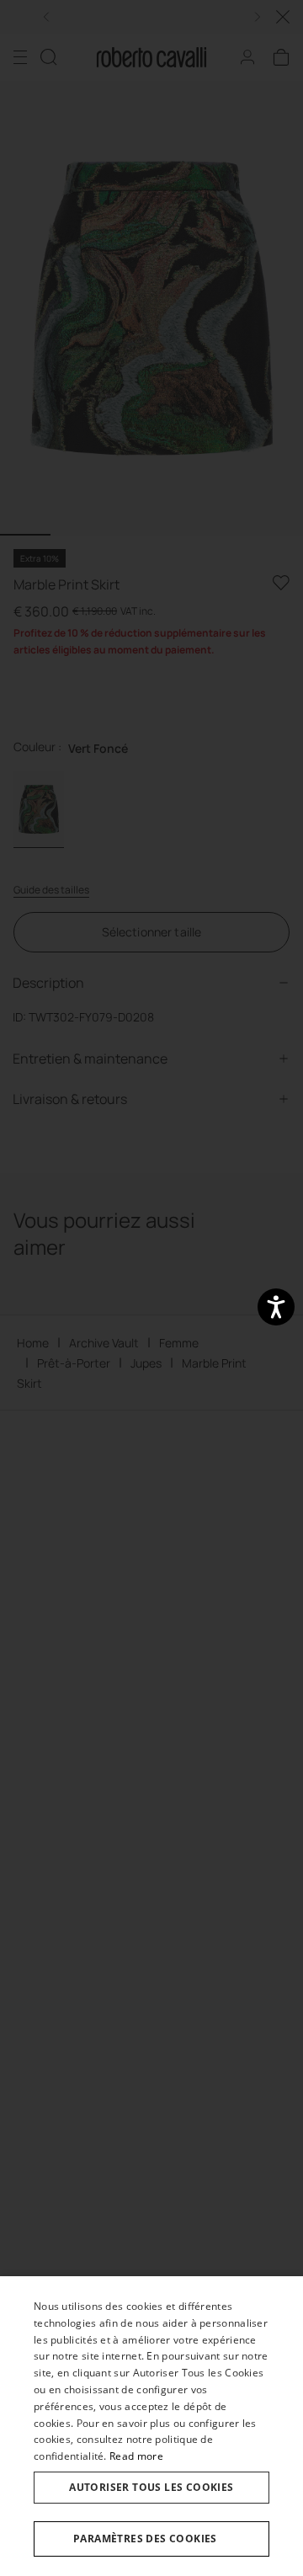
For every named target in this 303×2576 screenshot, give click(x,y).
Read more (136, 2456)
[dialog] (151, 2426)
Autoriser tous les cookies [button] (151, 2487)
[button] (151, 2539)
